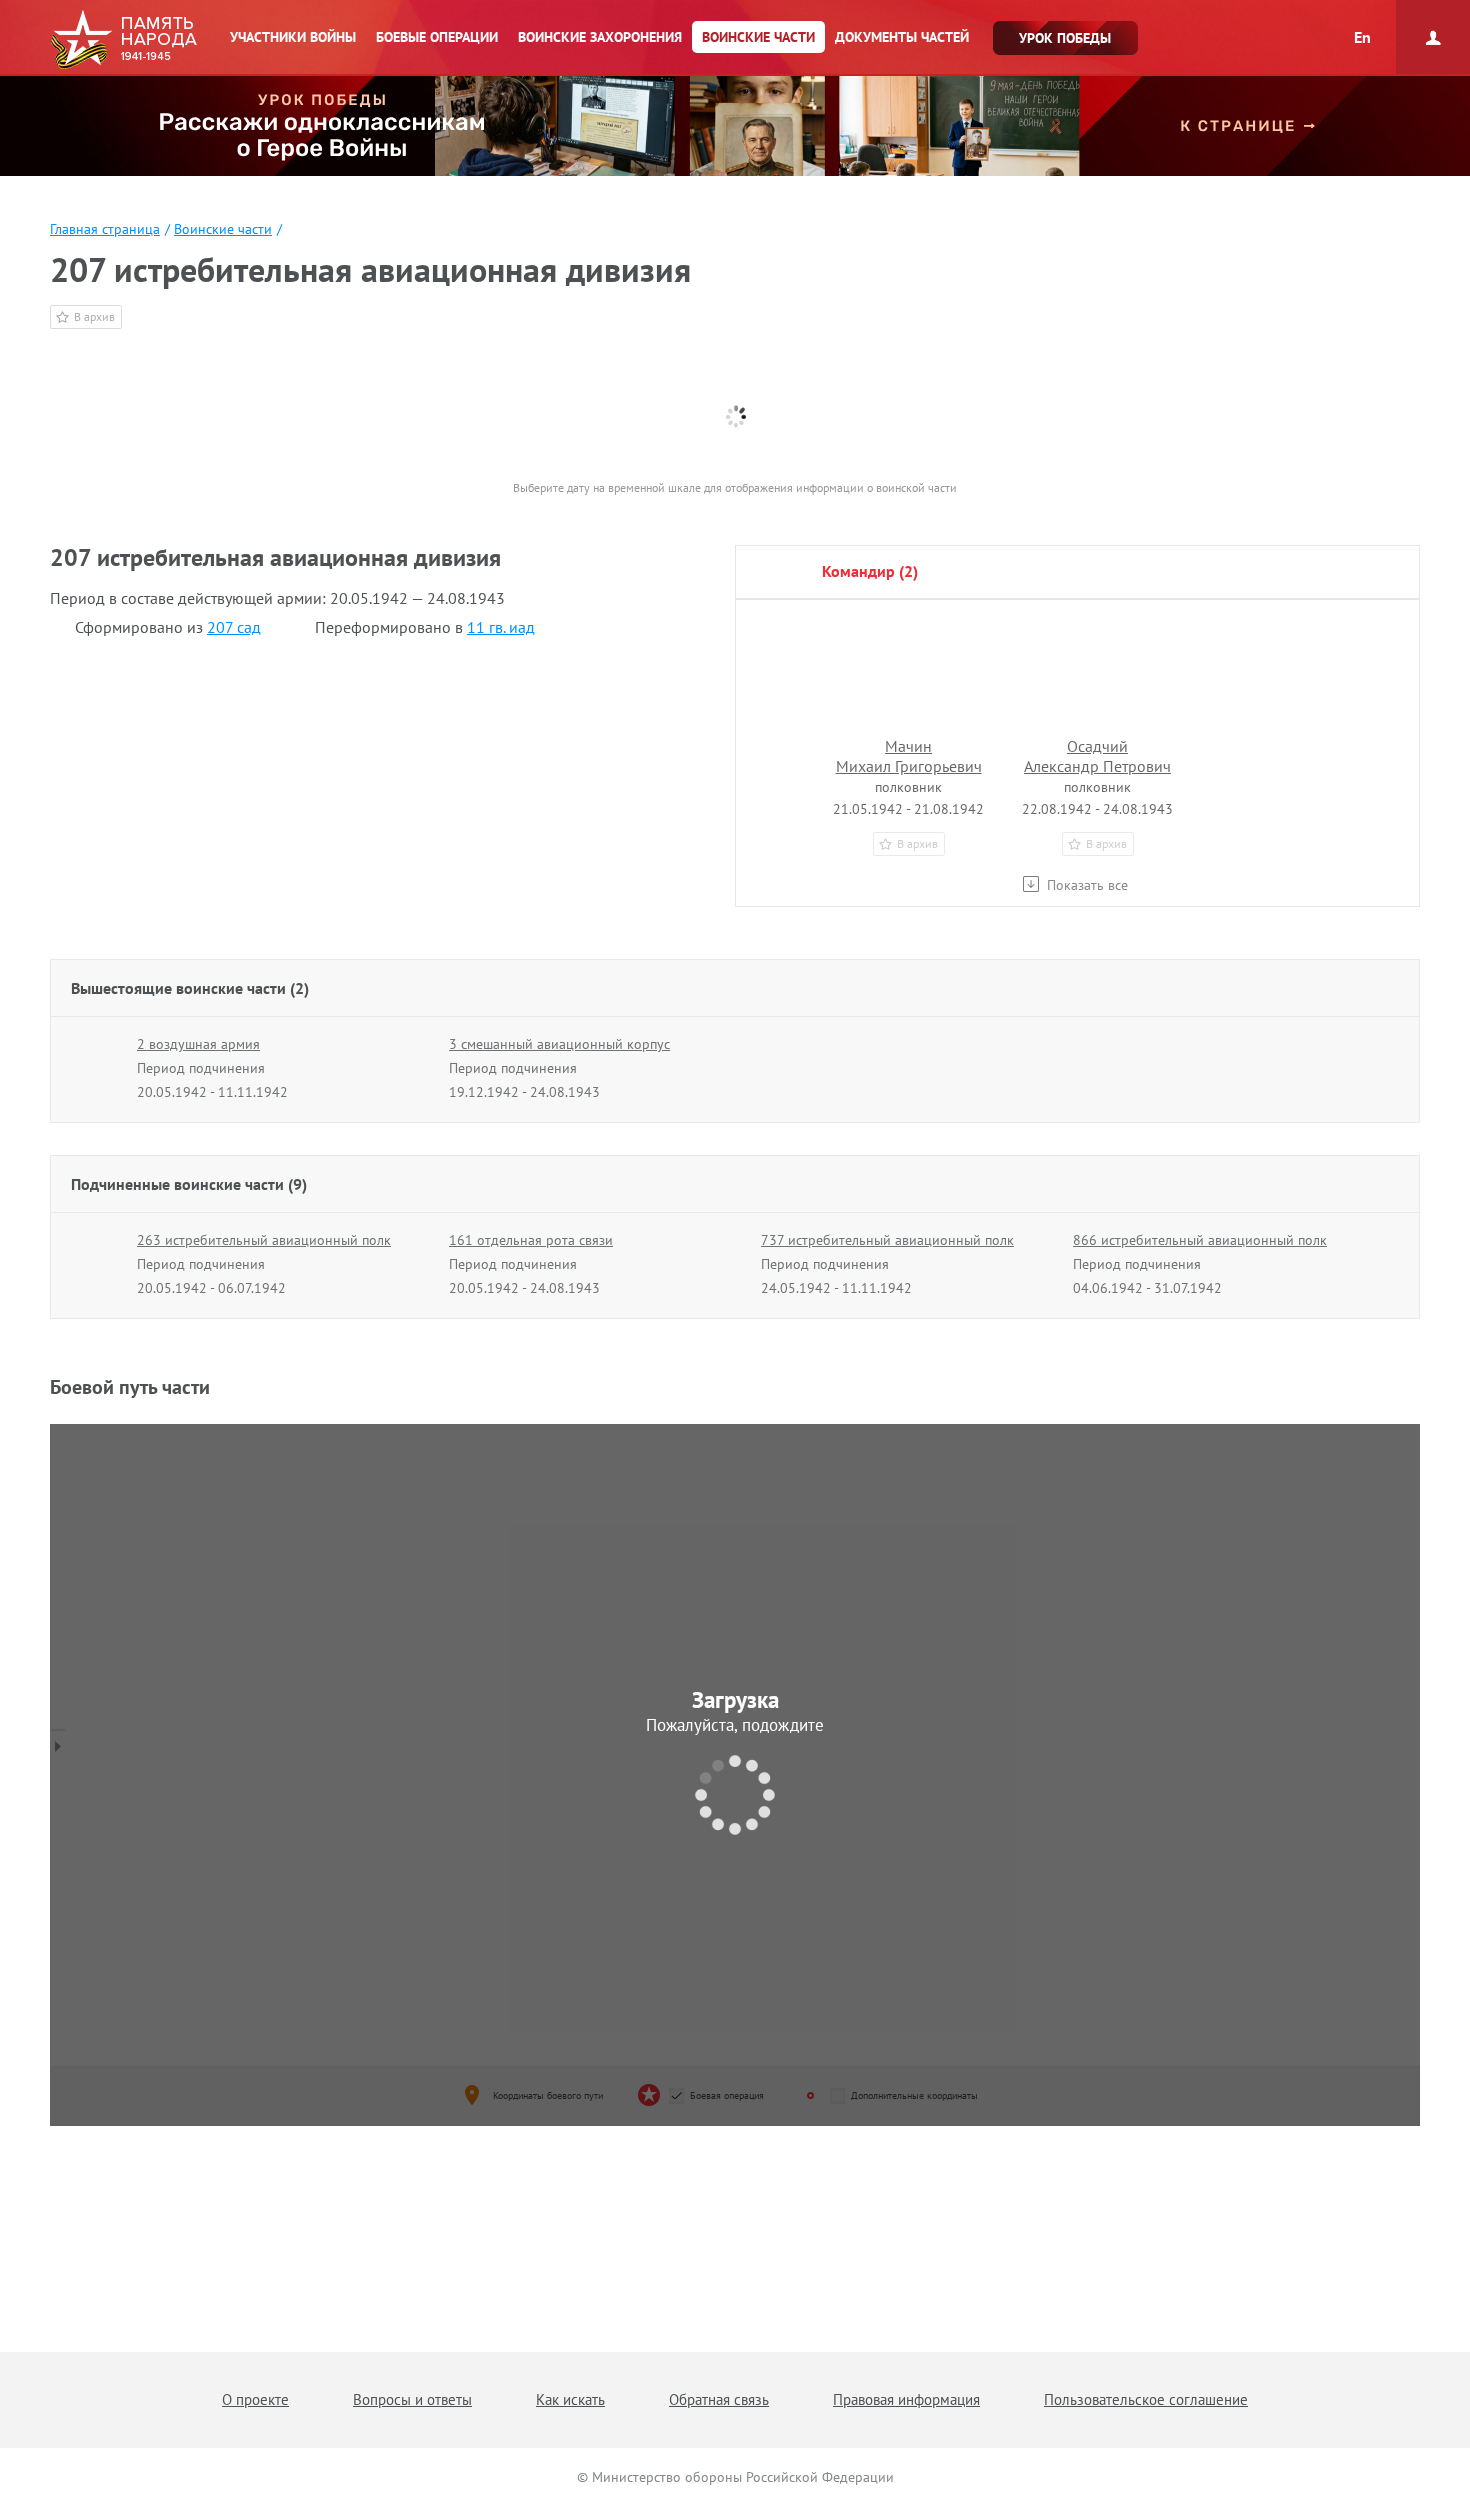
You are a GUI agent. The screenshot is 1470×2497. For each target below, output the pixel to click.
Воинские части (223, 229)
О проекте (255, 2399)
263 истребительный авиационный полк (264, 1240)
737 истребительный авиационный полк (887, 1240)
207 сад (234, 627)
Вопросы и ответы (412, 2399)
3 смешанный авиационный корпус (559, 1044)
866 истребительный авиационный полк (1200, 1240)
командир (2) (870, 571)
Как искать (570, 2399)
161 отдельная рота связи (531, 1240)
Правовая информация (906, 2399)
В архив (94, 316)
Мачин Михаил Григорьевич (909, 756)
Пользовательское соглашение (1146, 2399)
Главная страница (105, 229)
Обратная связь (719, 2399)
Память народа (123, 40)
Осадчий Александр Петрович (1097, 756)
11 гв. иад (501, 627)
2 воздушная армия (198, 1044)
